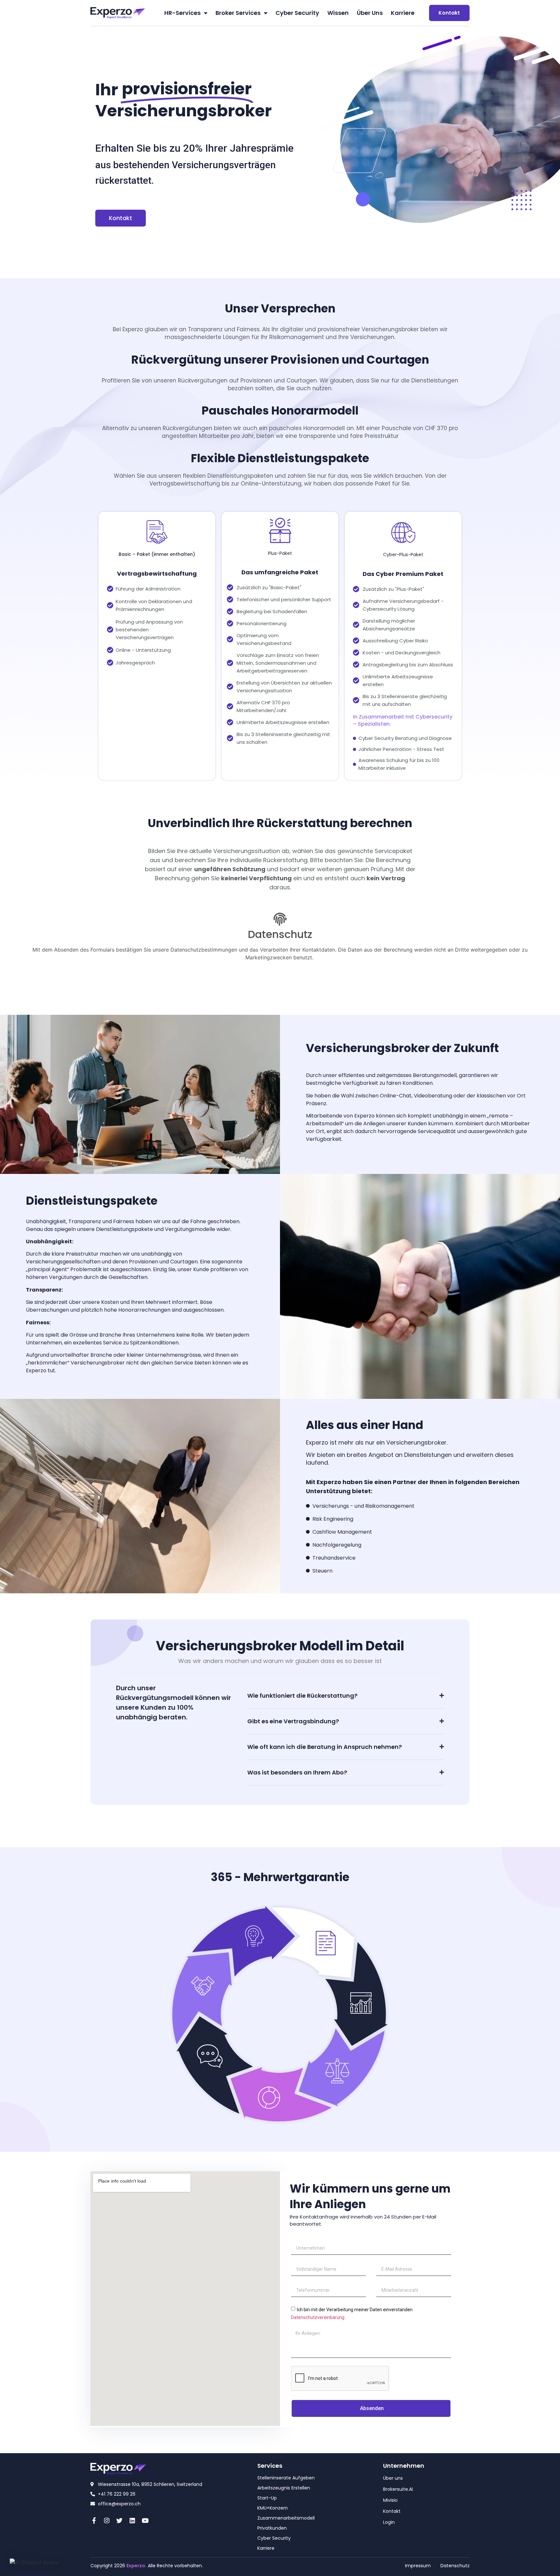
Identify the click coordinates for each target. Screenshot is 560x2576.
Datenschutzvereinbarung (318, 2317)
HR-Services (182, 13)
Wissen (338, 13)
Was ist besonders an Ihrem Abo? (297, 1772)
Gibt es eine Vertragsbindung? (293, 1721)
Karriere (403, 13)
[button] (346, 1696)
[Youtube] (145, 2520)
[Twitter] (120, 2520)
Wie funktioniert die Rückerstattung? (302, 1696)
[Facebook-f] (94, 2520)
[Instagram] (107, 2520)
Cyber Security (297, 13)
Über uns (370, 13)
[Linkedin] (132, 2520)
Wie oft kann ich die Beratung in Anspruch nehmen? (325, 1747)
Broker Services (238, 13)
